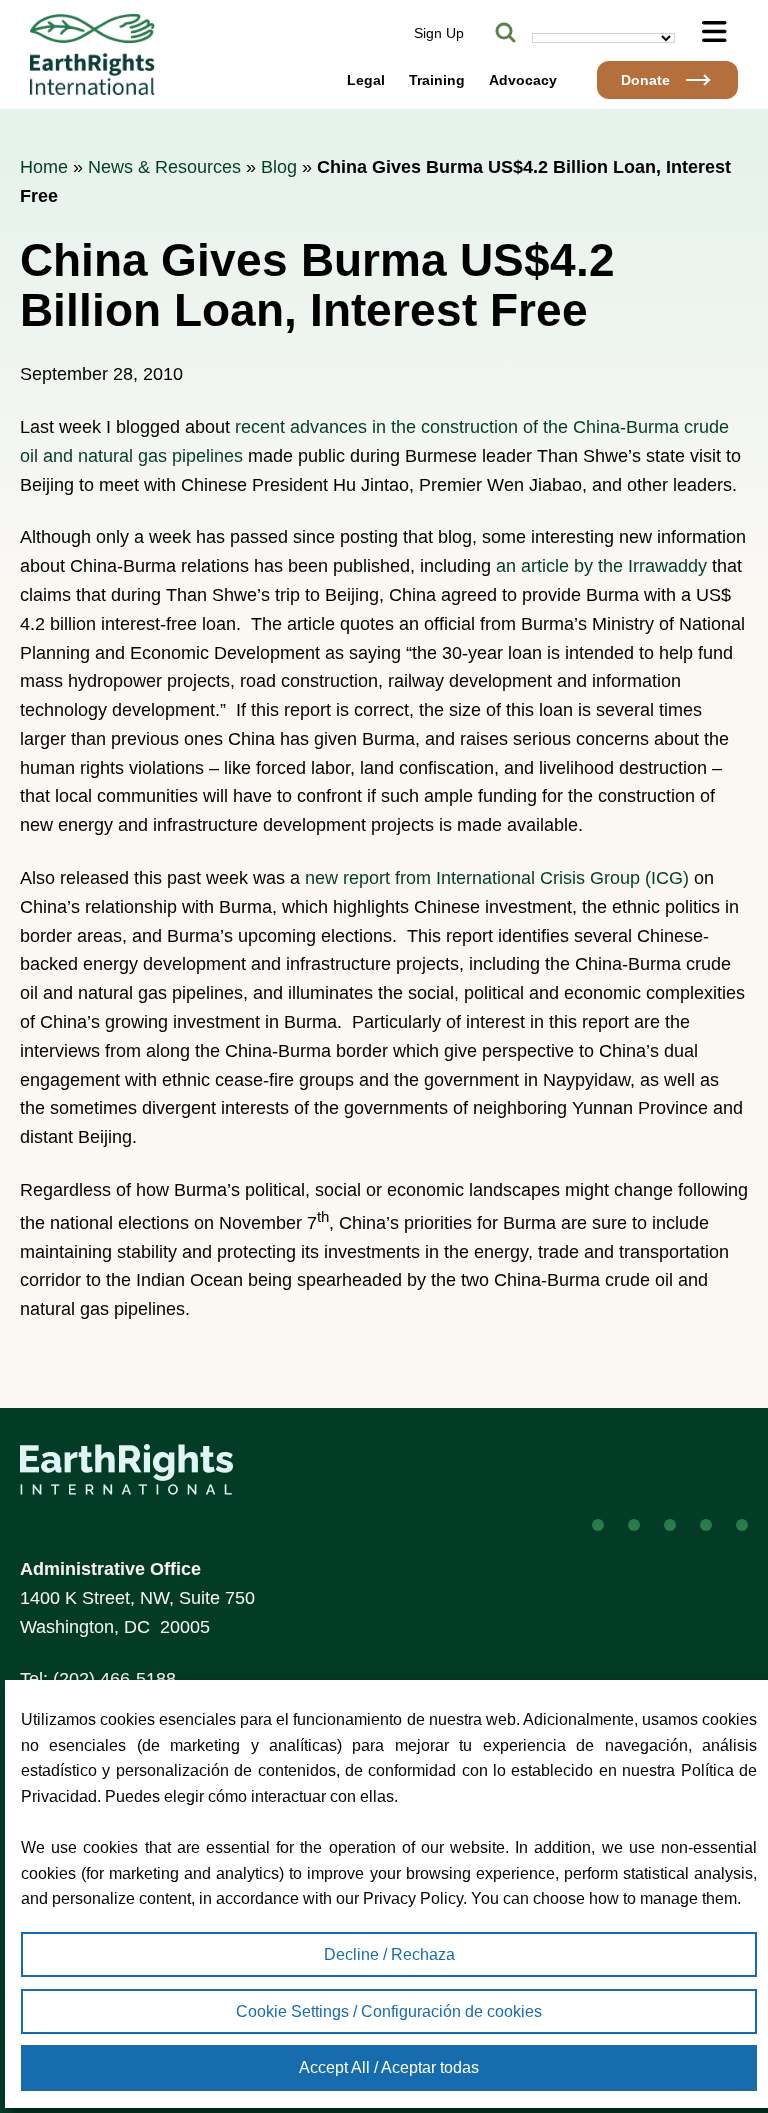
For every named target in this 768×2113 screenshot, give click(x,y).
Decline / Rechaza (389, 1954)
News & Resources (164, 167)
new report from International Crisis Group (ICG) (497, 878)
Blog (279, 167)
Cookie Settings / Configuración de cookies (389, 2011)
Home (44, 167)
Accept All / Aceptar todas (389, 2067)
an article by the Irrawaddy (601, 566)
